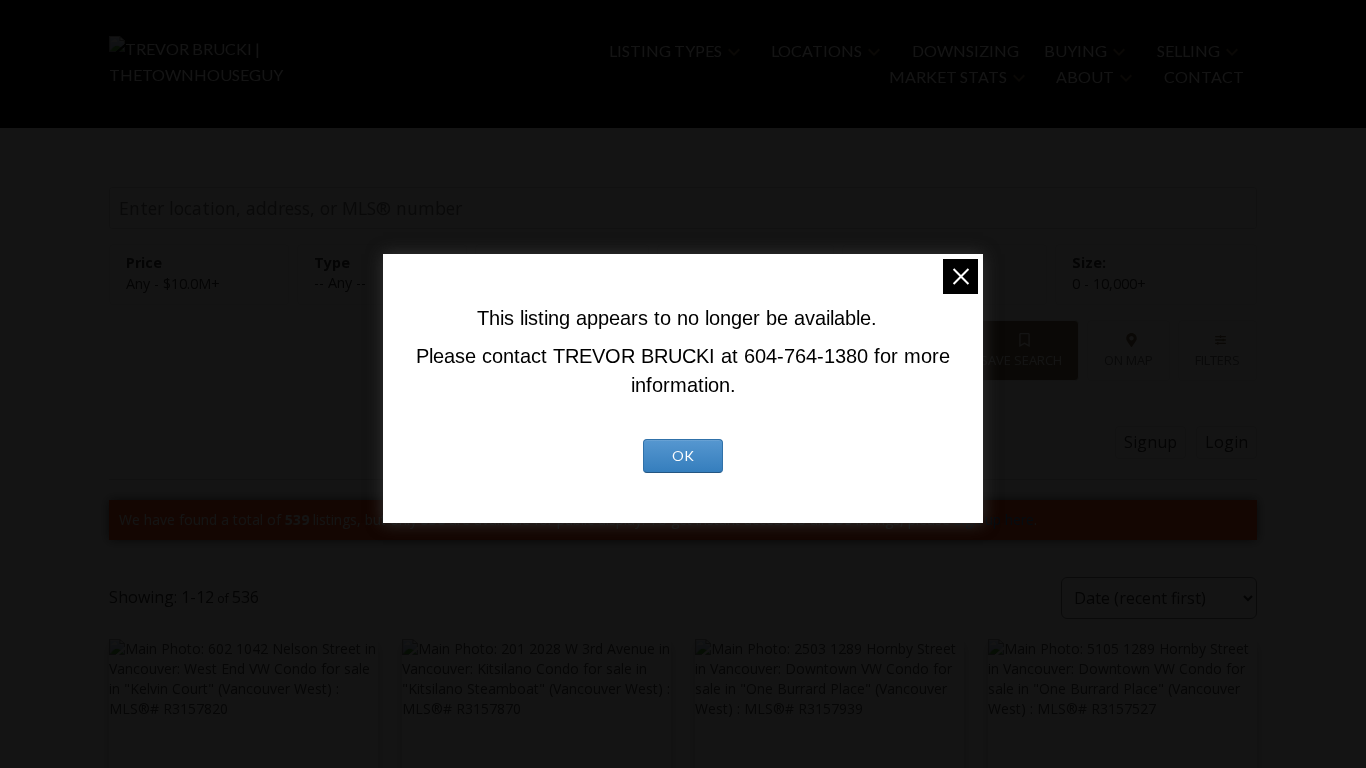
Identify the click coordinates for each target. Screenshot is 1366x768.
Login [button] (1226, 442)
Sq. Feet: (1109, 283)
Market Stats (948, 76)
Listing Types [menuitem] (665, 50)
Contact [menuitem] (1204, 76)
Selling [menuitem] (1188, 50)
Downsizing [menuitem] (965, 50)
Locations (816, 50)
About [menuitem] (1085, 76)
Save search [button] (1021, 360)
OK (683, 455)
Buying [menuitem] (1075, 50)
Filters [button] (1217, 360)
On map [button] (1128, 360)
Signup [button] (1150, 442)
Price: (173, 283)
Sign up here (994, 519)
